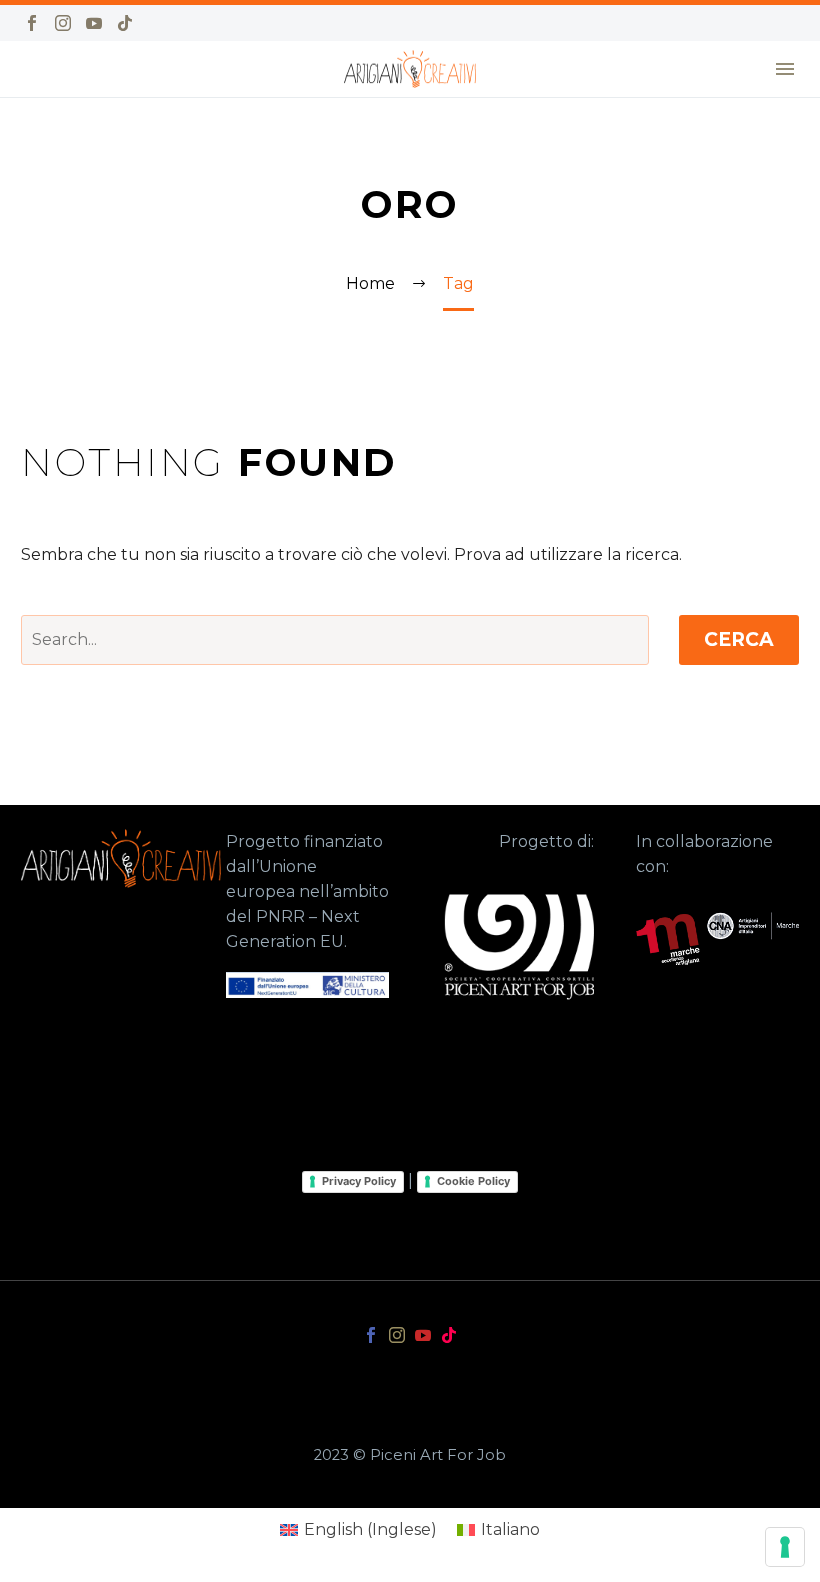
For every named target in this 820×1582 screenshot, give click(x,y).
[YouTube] (94, 23)
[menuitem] (358, 1530)
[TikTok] (125, 23)
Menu (785, 69)
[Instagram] (63, 23)
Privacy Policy (359, 1181)
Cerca (739, 639)
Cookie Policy (473, 1181)
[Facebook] (32, 23)
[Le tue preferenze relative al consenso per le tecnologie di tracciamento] (785, 1547)
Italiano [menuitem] (510, 1529)
